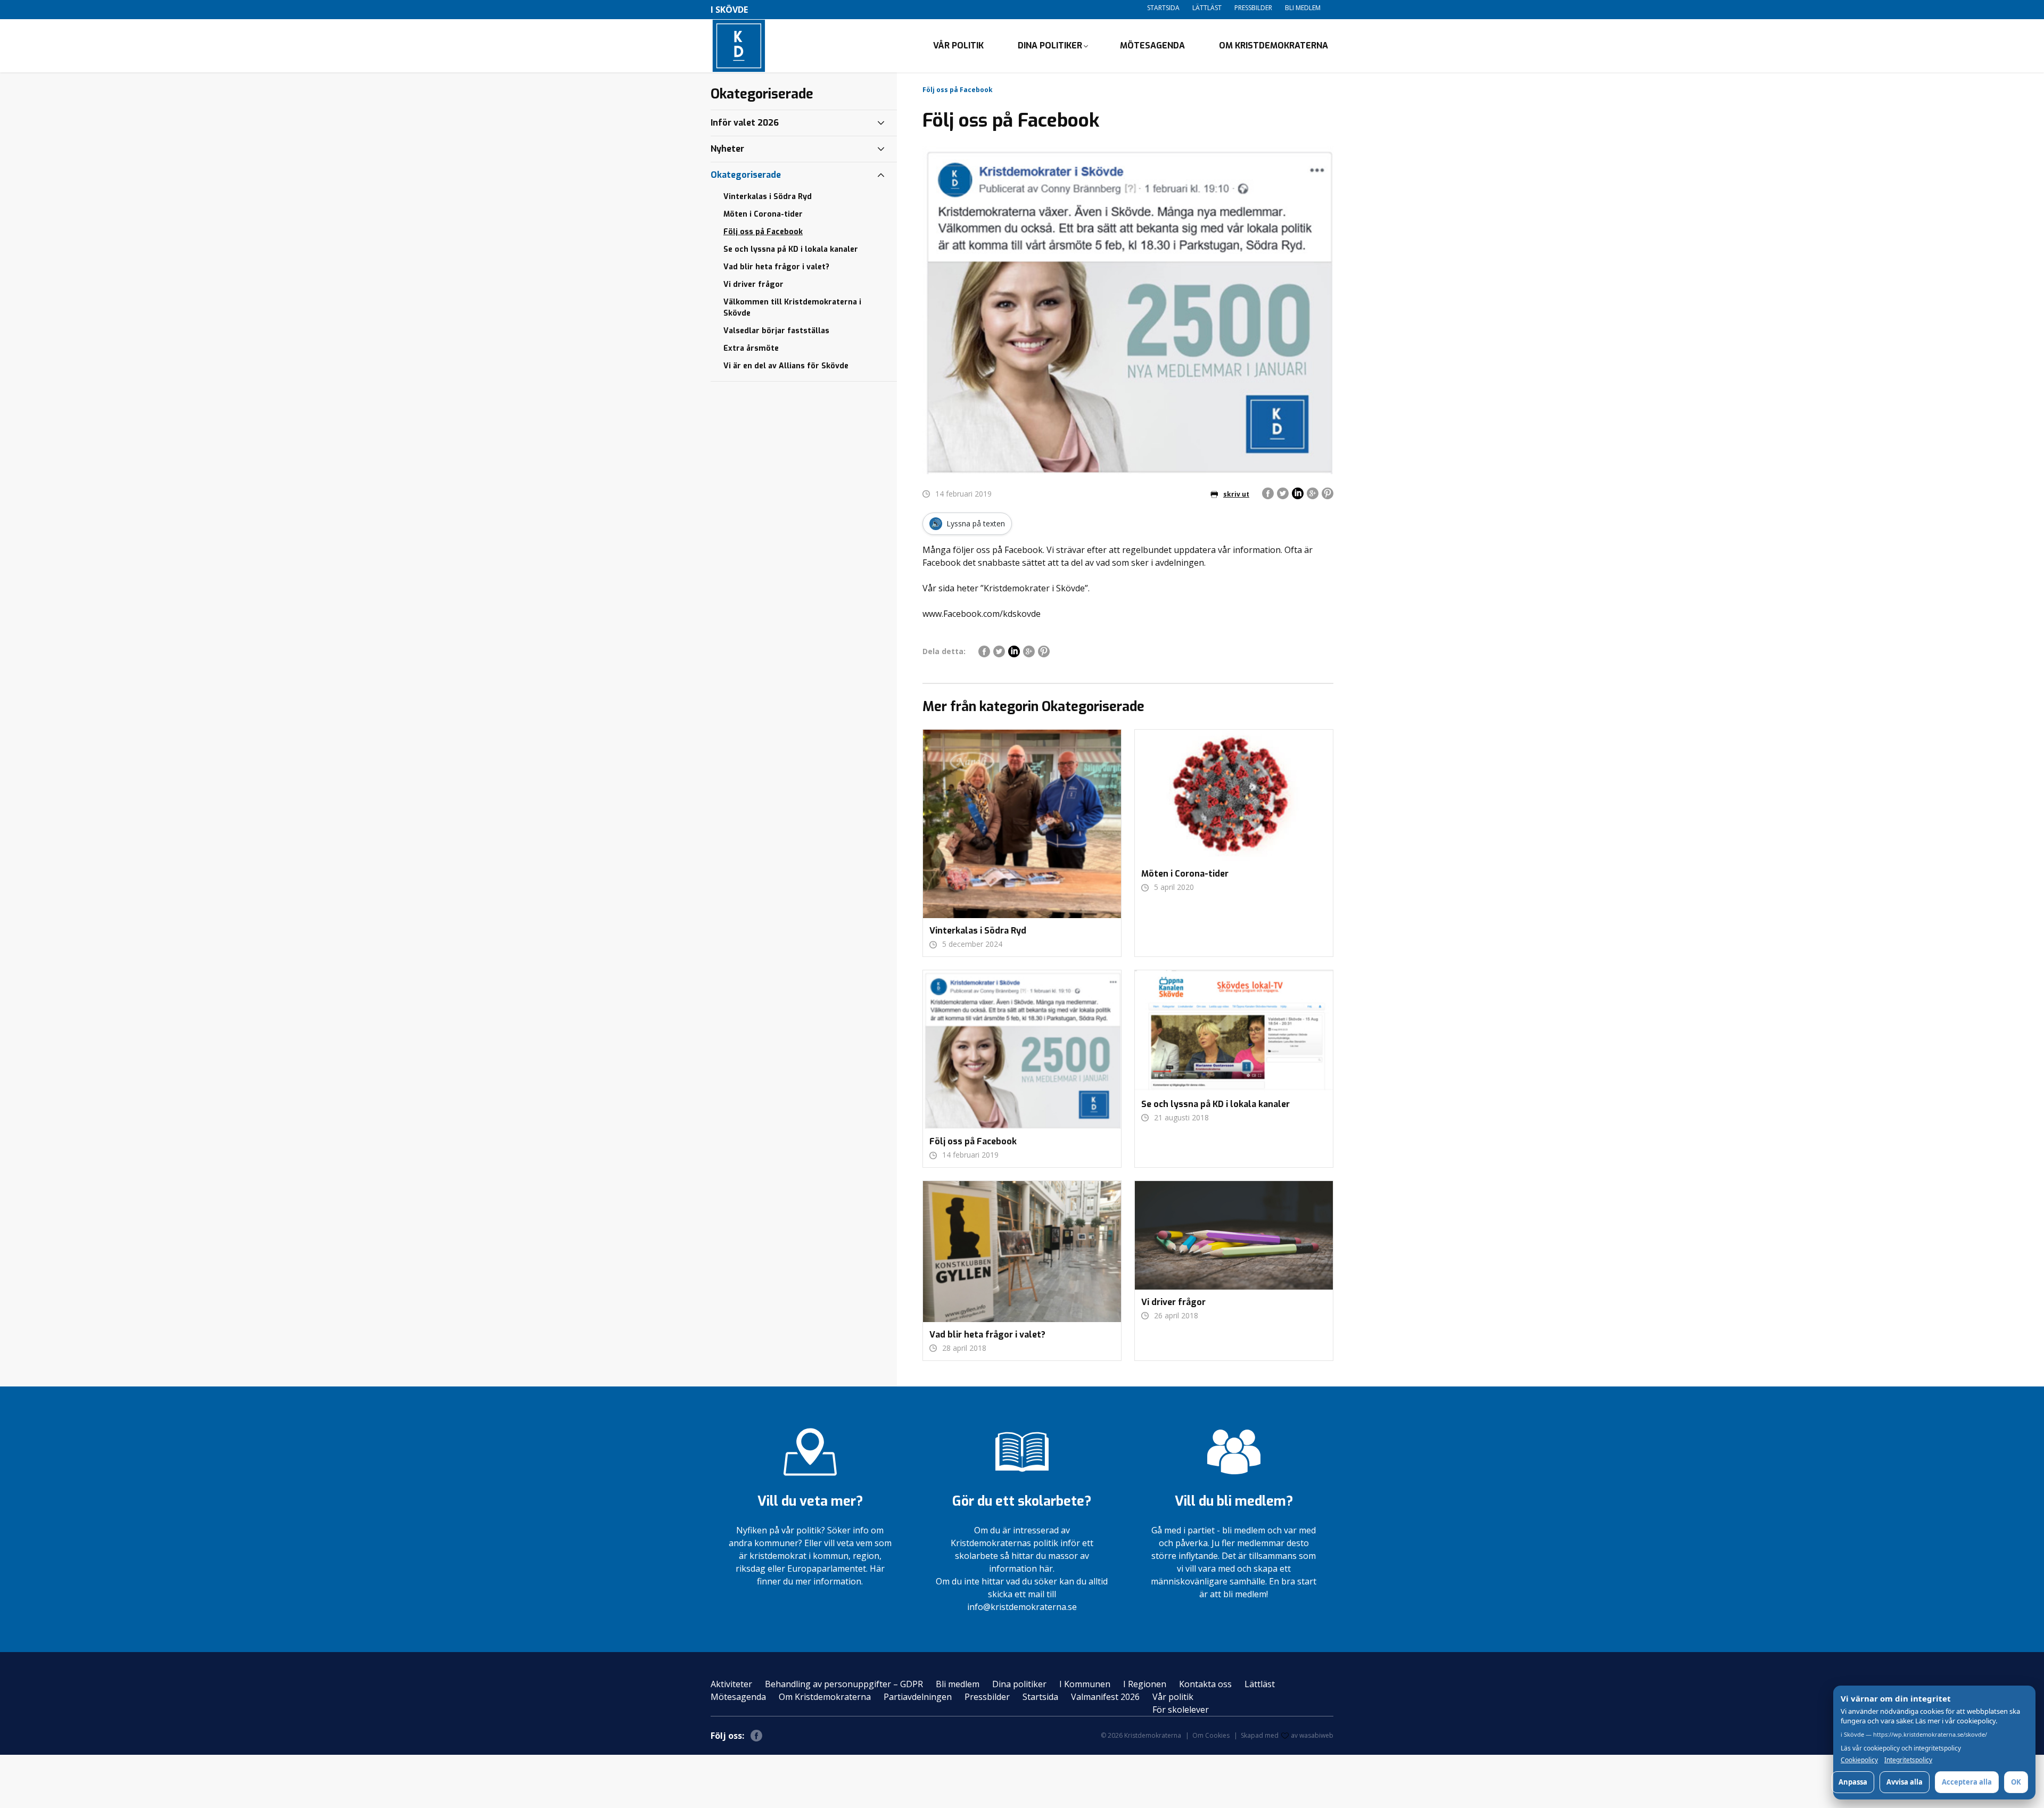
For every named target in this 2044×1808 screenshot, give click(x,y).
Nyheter (727, 149)
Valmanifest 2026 (1105, 1697)
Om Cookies (1211, 1735)
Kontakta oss (1205, 1684)
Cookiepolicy (1859, 1760)
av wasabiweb (1312, 1735)
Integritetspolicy (1908, 1760)
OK (2016, 1782)
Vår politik (958, 46)
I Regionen (1145, 1684)
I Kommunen (1085, 1684)
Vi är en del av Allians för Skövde (786, 366)
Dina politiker (1050, 46)
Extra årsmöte (751, 348)
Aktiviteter (731, 1684)
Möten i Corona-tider (763, 214)
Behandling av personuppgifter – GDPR (844, 1684)
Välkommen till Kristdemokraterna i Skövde (792, 308)
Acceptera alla (1967, 1782)
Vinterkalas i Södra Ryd (768, 197)
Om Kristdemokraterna (1274, 46)
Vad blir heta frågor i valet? (776, 267)
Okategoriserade (746, 175)
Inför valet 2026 (745, 123)
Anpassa (1853, 1782)
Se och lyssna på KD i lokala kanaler (791, 249)
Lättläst (1207, 8)
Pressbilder (1253, 8)
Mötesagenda (1152, 46)
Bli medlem (1303, 8)
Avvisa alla (1905, 1782)
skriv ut (1236, 494)
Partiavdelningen (918, 1697)
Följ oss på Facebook (763, 232)
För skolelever (1181, 1710)
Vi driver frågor (753, 284)
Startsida (1163, 8)
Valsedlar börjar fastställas (776, 331)
